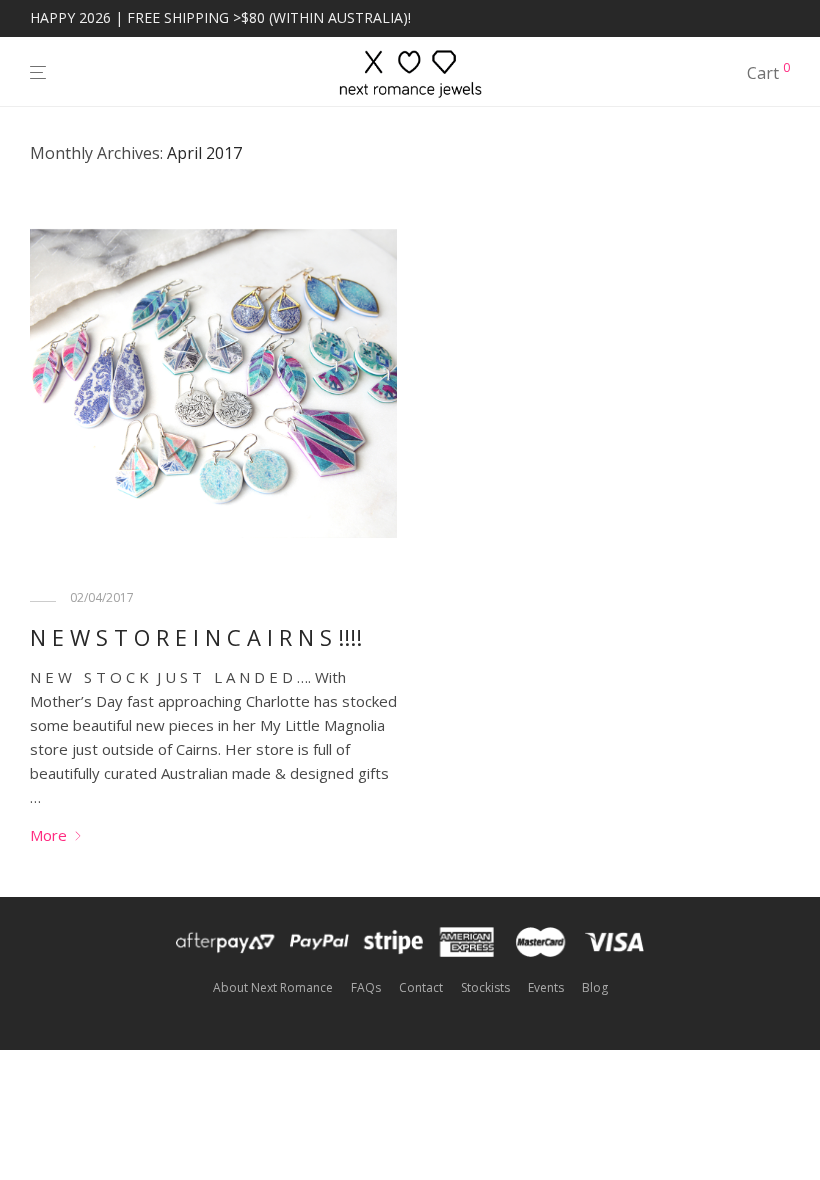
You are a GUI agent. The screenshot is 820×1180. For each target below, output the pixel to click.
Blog (595, 987)
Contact (421, 987)
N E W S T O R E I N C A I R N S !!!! (196, 637)
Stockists (485, 987)
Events (546, 987)
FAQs (366, 987)
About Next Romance (273, 987)
